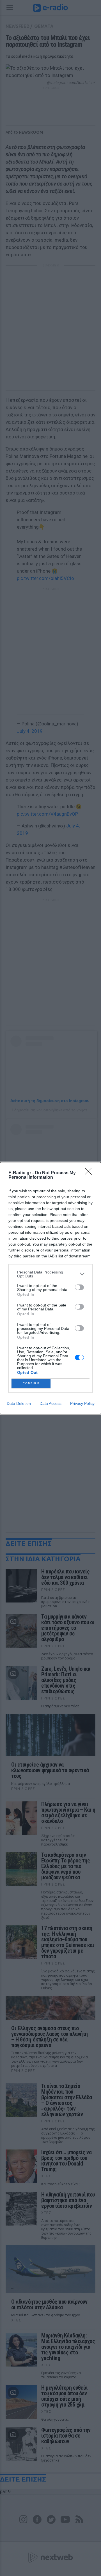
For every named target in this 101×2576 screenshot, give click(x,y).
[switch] (79, 1287)
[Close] (90, 1173)
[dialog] (50, 1288)
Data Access (50, 1403)
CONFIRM (31, 1383)
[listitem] (50, 1274)
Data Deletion (19, 1403)
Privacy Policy (82, 1403)
